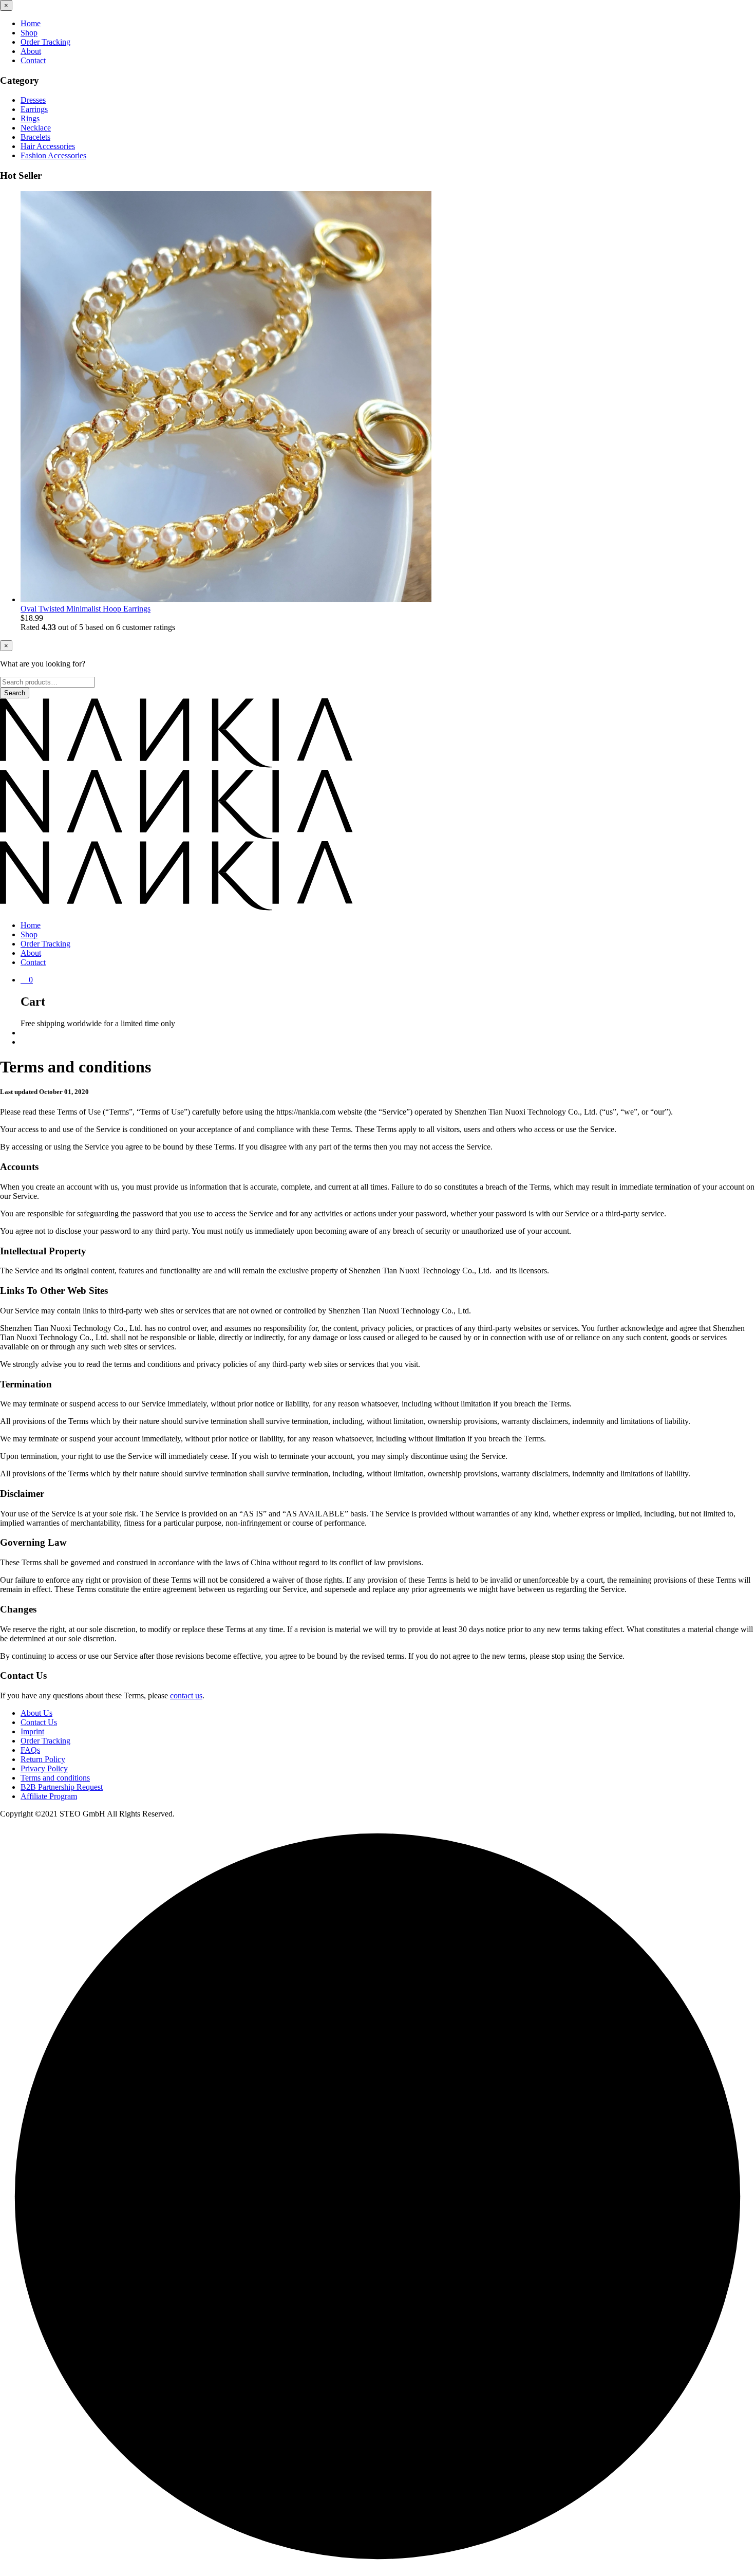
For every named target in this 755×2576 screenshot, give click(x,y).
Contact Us (39, 1722)
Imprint (32, 1731)
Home (31, 23)
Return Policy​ (43, 1759)
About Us (36, 1713)
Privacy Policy (44, 1768)
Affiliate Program (49, 1796)
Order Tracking (45, 42)
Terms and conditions (55, 1778)
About (31, 51)
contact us (186, 1695)
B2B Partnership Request (62, 1787)
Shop (29, 33)
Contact (33, 60)
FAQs (30, 1750)
